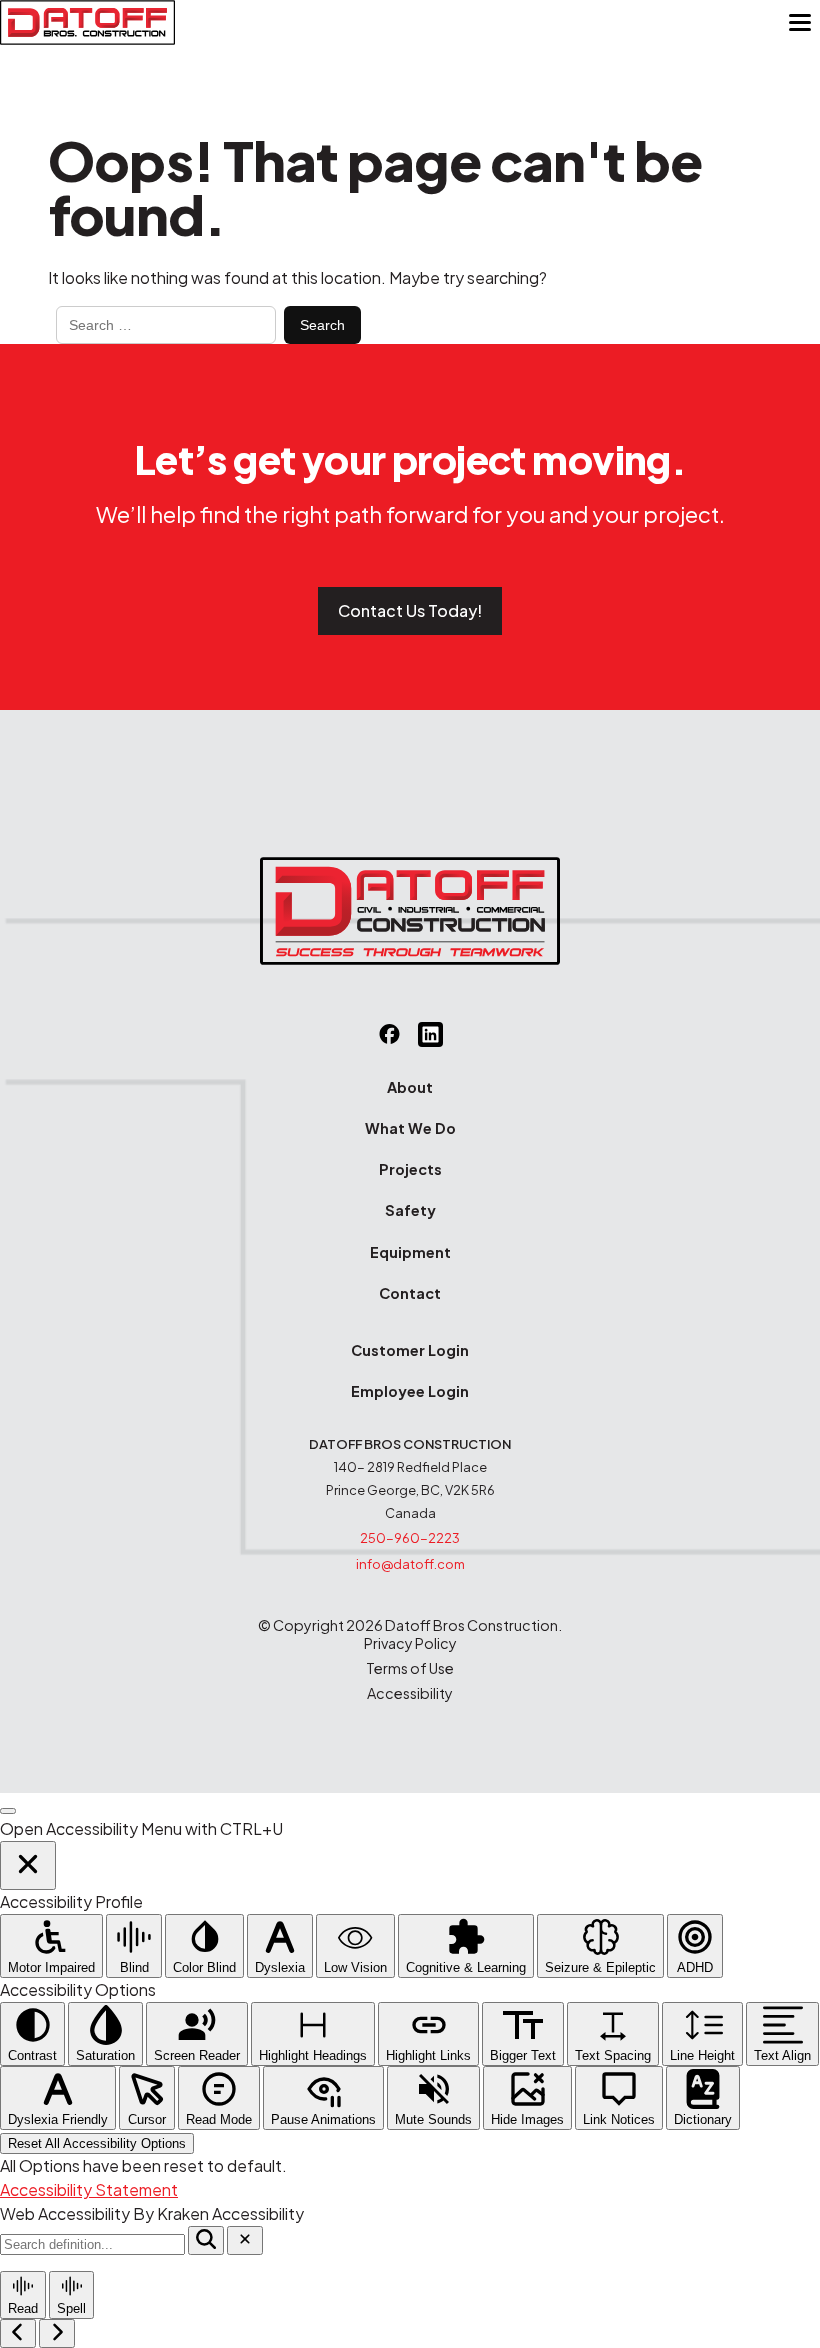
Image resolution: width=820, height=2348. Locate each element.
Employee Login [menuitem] (410, 1391)
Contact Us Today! (410, 610)
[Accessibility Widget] (8, 1811)
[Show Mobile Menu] (800, 23)
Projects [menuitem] (410, 1169)
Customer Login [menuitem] (410, 1350)
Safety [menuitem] (410, 1210)
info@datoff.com (410, 1564)
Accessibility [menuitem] (410, 1693)
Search (322, 325)
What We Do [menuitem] (410, 1128)
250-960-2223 (410, 1538)
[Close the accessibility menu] (28, 1865)
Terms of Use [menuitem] (410, 1668)
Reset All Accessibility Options (97, 2143)
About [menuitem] (410, 1087)
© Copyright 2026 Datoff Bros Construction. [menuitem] (410, 1625)
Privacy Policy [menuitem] (410, 1643)
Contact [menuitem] (410, 1293)
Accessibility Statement (89, 2189)
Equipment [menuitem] (410, 1252)
